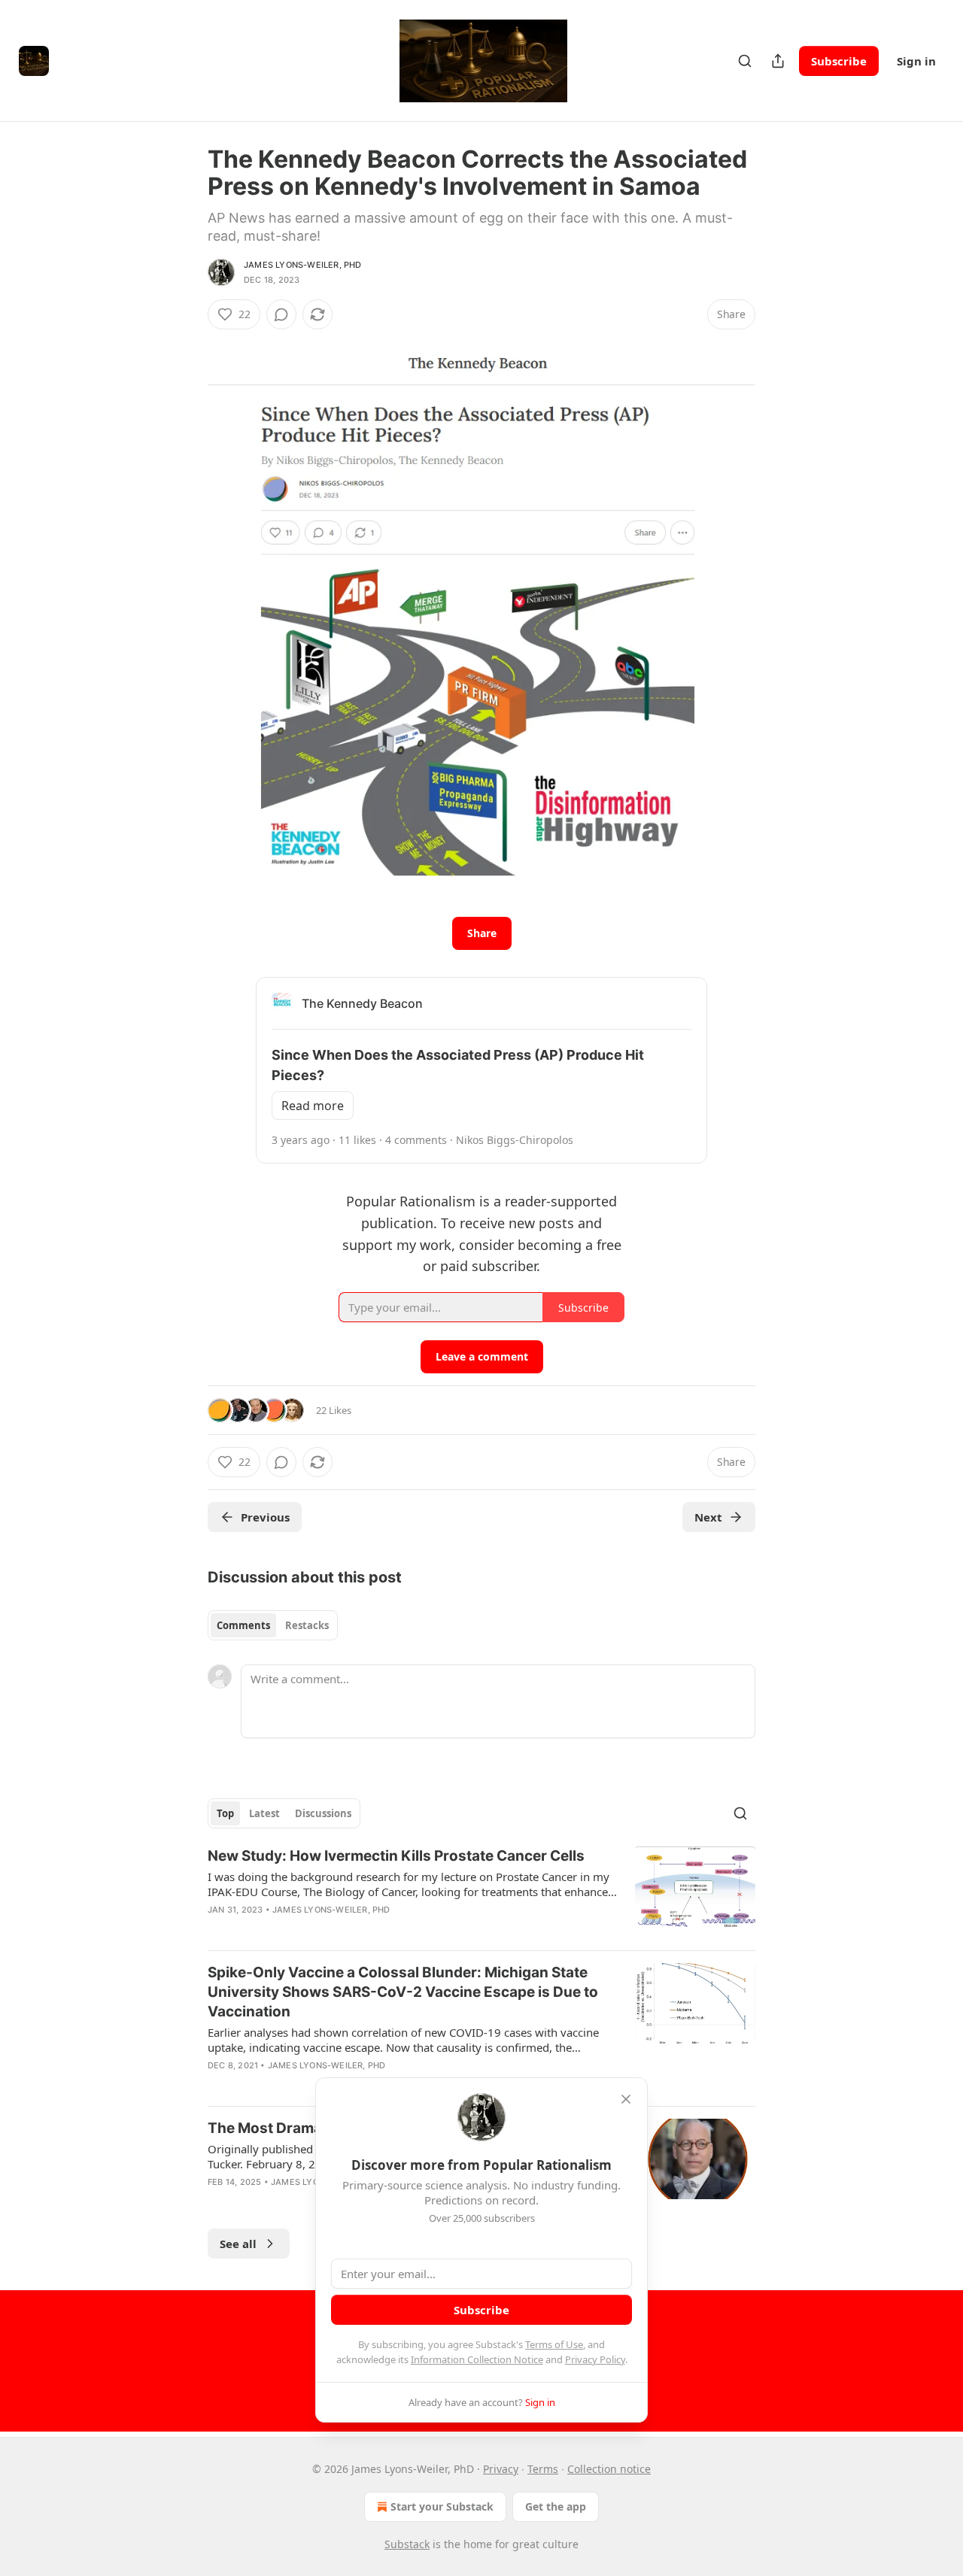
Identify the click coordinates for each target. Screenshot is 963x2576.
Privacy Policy (595, 2359)
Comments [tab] (243, 1625)
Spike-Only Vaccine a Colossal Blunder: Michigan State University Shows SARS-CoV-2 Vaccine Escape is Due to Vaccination (403, 1992)
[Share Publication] (778, 61)
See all (238, 2244)
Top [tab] (225, 1813)
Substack (407, 2544)
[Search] (745, 61)
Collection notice (609, 2469)
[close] (626, 2099)
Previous (265, 1517)
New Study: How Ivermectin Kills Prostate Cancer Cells (396, 1856)
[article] (481, 1892)
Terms (543, 2469)
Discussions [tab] (323, 1813)
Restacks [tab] (307, 1625)
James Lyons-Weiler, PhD (303, 265)
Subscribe (839, 61)
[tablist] (273, 1625)
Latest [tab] (264, 1813)
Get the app (556, 2506)
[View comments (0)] (281, 314)
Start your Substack (442, 2506)
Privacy (501, 2469)
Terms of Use (554, 2344)
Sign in (916, 61)
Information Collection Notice (477, 2359)
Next (708, 1517)
